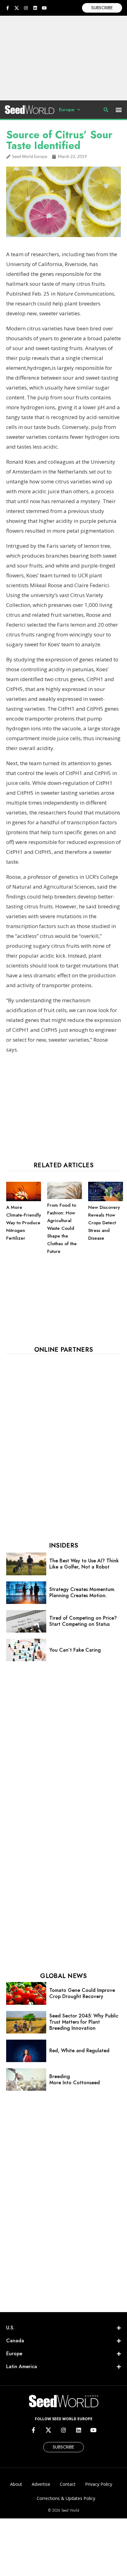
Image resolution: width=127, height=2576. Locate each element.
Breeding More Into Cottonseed (75, 2079)
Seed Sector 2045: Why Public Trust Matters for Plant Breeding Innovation (84, 2022)
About (16, 2484)
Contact (68, 2484)
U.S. (10, 2328)
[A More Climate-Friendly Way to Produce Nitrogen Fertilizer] (24, 1200)
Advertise (41, 2484)
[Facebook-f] (7, 8)
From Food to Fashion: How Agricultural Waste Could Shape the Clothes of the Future (62, 1228)
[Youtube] (44, 8)
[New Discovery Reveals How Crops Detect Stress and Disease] (106, 1200)
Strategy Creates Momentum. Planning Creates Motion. (82, 1592)
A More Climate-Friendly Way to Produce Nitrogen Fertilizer (24, 1223)
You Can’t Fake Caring (75, 1650)
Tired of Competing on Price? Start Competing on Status (83, 1621)
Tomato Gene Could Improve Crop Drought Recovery (82, 1993)
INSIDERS (63, 1546)
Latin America (22, 2366)
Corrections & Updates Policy (66, 2498)
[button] (119, 110)
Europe (67, 110)
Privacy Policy (99, 2484)
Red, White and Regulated (79, 2051)
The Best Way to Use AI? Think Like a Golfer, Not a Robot (84, 1564)
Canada (15, 2341)
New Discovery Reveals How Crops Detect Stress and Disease (104, 1223)
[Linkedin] (35, 8)
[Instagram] (26, 8)
